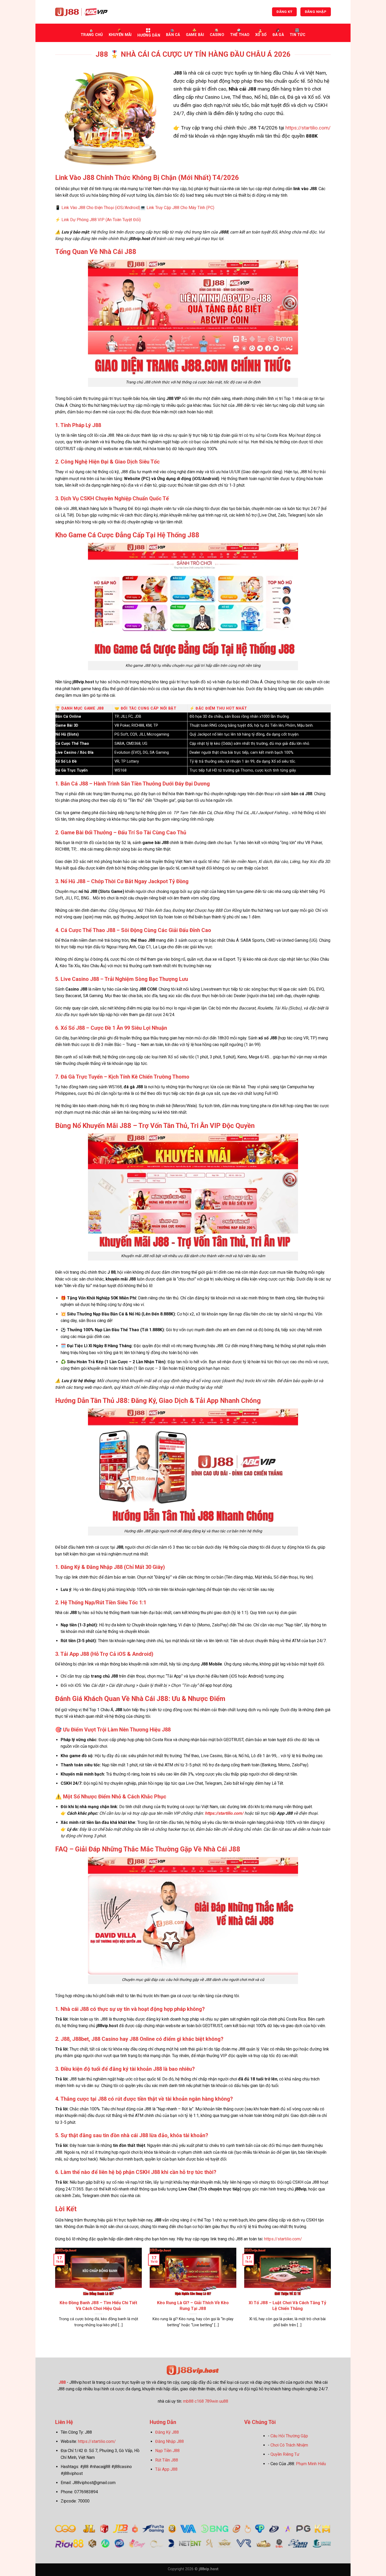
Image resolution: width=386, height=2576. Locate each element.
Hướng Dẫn (149, 35)
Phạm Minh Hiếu (311, 2464)
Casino (217, 35)
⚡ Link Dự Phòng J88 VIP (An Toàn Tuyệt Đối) (98, 220)
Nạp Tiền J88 (167, 2451)
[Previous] (54, 2294)
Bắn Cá (173, 35)
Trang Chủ (92, 35)
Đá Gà (278, 35)
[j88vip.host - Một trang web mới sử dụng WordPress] (81, 12)
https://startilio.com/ (308, 128)
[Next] (332, 2294)
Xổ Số (261, 35)
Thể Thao (240, 35)
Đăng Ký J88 (167, 2432)
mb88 (188, 2401)
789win (212, 2401)
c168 (199, 2401)
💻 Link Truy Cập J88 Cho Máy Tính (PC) (177, 208)
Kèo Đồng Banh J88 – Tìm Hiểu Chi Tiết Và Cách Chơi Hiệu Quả (98, 2306)
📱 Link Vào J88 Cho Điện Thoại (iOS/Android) (98, 208)
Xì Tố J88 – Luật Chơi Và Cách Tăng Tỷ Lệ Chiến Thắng (287, 2306)
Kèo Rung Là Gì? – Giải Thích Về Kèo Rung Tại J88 (193, 2306)
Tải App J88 (166, 2469)
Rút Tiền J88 (167, 2460)
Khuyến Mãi (120, 35)
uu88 (224, 2401)
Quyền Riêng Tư (285, 2454)
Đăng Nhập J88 (169, 2441)
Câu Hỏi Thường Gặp (289, 2436)
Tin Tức (298, 35)
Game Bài (195, 35)
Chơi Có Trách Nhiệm (289, 2445)
